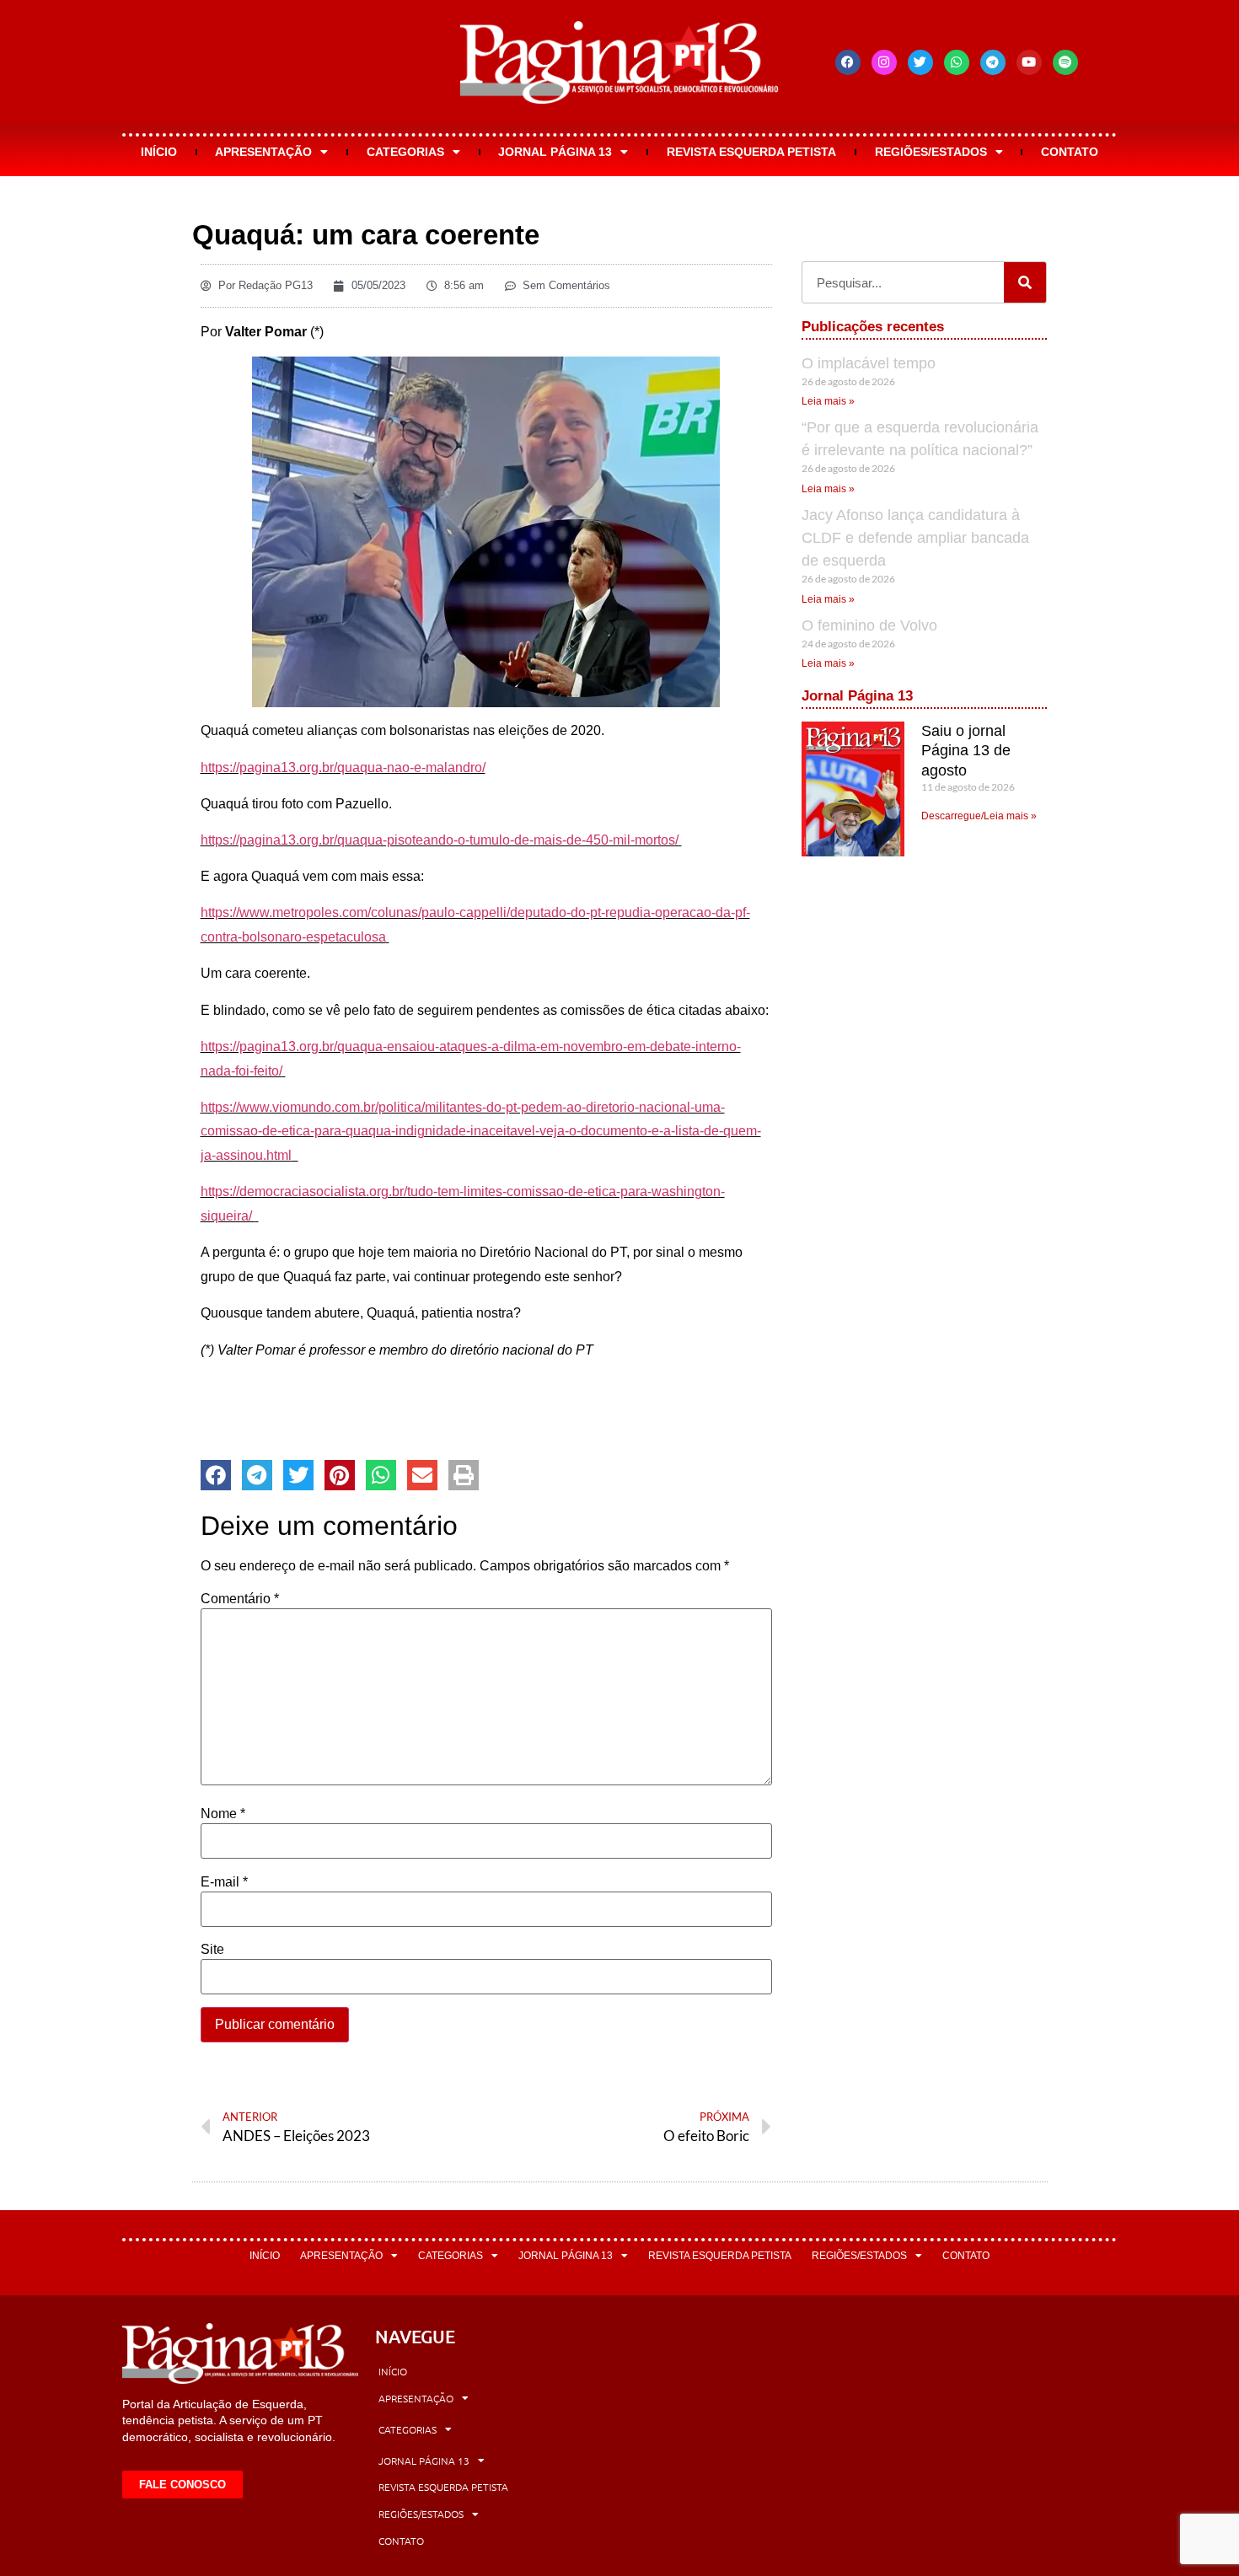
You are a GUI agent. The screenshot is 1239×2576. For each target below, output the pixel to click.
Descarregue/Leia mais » (979, 816)
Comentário (240, 1599)
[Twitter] (920, 62)
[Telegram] (993, 62)
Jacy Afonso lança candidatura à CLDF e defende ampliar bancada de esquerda (915, 538)
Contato (1070, 152)
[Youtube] (1029, 62)
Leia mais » (828, 401)
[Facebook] (848, 62)
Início (159, 152)
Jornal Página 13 (555, 152)
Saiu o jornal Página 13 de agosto (966, 751)
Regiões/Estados (931, 152)
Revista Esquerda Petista (751, 152)
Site (212, 1950)
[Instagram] (884, 62)
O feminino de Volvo (869, 625)
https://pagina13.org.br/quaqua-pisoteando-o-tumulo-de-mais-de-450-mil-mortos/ (441, 840)
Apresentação (263, 152)
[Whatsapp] (957, 62)
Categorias (405, 152)
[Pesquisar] (1025, 282)
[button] (216, 1475)
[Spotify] (1065, 62)
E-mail (224, 1882)
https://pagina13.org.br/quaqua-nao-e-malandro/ (343, 767)
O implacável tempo (869, 363)
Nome (223, 1814)
